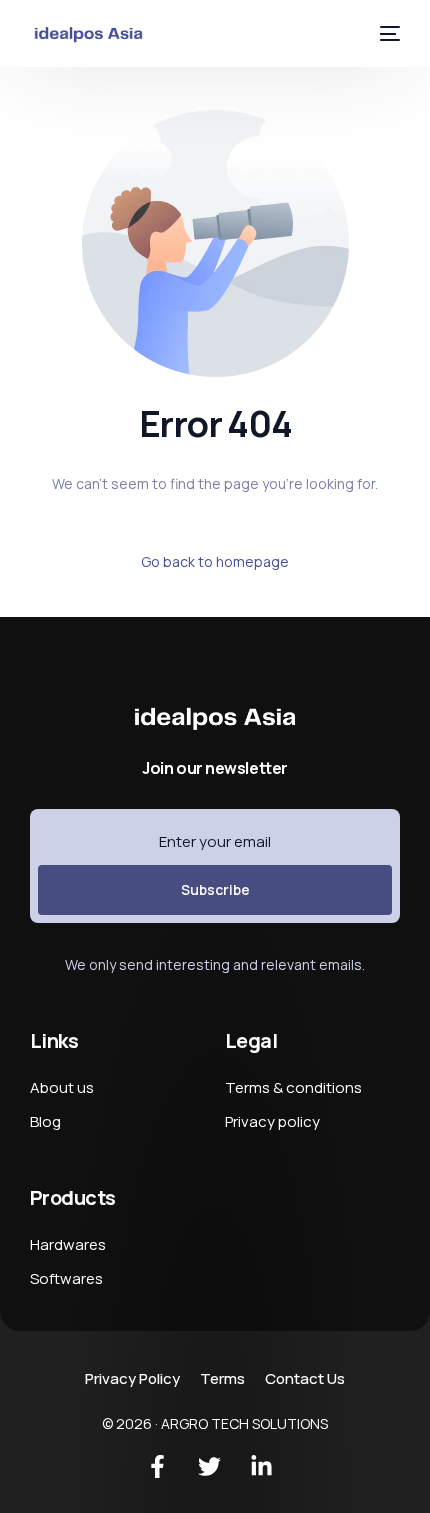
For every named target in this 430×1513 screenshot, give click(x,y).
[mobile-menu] (386, 33)
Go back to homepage (215, 561)
